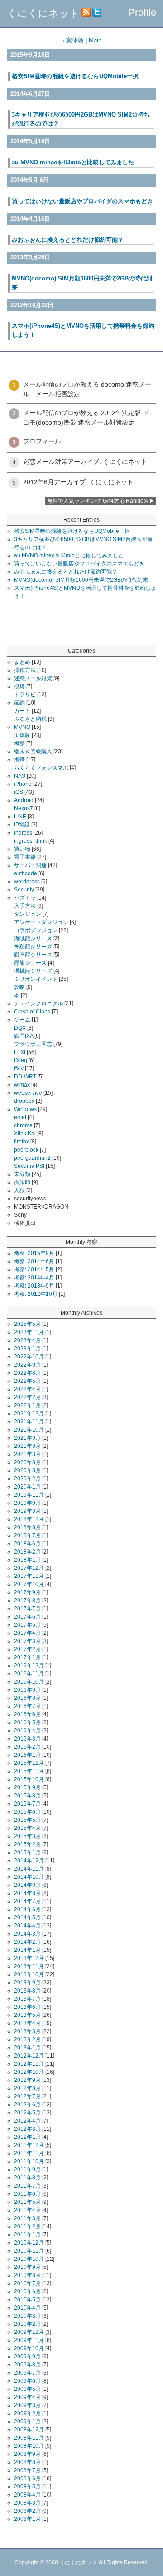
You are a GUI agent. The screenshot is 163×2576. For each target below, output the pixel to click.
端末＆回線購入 (33, 751)
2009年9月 (27, 2357)
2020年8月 (27, 1462)
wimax (22, 1085)
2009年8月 (27, 2365)
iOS (19, 792)
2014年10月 (29, 1877)
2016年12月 (29, 1666)
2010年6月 (27, 2291)
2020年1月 (27, 1487)
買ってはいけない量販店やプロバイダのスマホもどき (82, 201)
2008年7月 (27, 2470)
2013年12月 (29, 1958)
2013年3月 (27, 2031)
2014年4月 (27, 1926)
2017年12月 (29, 1568)
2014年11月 (29, 1869)
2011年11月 (29, 2153)
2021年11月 (29, 1422)
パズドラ (25, 898)
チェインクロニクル (38, 1003)
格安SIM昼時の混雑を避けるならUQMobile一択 (75, 76)
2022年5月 (27, 1381)
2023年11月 (29, 1332)
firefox (22, 1142)
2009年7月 (27, 2373)
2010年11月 (29, 2251)
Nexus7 (24, 808)
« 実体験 (72, 40)
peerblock (26, 1150)
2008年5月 (27, 2487)
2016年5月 (27, 1722)
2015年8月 (27, 1796)
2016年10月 (29, 1682)
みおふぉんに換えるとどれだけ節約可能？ (68, 240)
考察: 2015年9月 (34, 1253)
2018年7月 (27, 1535)
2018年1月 (27, 1560)
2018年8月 (27, 1527)
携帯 (19, 760)
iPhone (23, 784)
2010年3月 (27, 2316)
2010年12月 (29, 2243)
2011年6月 (27, 2194)
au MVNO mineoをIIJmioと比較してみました (73, 162)
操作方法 (25, 670)
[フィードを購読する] (86, 13)
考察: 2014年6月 (34, 1261)
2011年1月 (27, 2235)
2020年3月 (27, 1470)
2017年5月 (27, 1625)
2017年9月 (27, 1592)
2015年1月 (27, 1853)
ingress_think (31, 841)
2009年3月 (27, 2405)
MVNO (22, 727)
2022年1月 (27, 1405)
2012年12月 (29, 2056)
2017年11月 (29, 1576)
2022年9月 (27, 1365)
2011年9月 (27, 2170)
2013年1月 (27, 2048)
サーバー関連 (30, 865)
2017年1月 (27, 1657)
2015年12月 (29, 1763)
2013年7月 (27, 1999)
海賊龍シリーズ (33, 938)
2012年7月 (27, 2096)
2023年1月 (27, 1349)
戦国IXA (24, 1036)
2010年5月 (27, 2300)
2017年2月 (27, 1649)
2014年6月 (27, 1909)
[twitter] (97, 13)
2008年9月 (27, 2454)
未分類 (22, 1174)
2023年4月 (27, 1340)
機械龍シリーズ (33, 971)
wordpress (27, 882)
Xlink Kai (25, 1134)
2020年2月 (27, 1479)
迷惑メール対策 (33, 678)
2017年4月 (27, 1633)
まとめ (22, 662)
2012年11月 (29, 2064)
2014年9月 (27, 1885)
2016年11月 (29, 1674)
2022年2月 (27, 1397)
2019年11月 (29, 1495)
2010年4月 (27, 2308)
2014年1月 (27, 1950)
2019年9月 (27, 1503)
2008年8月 (27, 2462)
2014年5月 (27, 1918)
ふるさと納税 (30, 719)
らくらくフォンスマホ (41, 768)
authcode (26, 873)
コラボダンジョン (36, 930)
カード (22, 711)
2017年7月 (27, 1609)
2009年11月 (29, 2340)
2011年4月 (27, 2210)
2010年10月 (29, 2259)
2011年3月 (27, 2218)
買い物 (22, 849)
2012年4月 (27, 2121)
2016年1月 (27, 1755)
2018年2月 (27, 1552)
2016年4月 (27, 1731)
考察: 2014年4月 (34, 1278)
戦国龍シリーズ (33, 955)
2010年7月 (27, 2283)
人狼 (19, 1190)
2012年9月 (27, 2080)
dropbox (24, 1101)
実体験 (22, 735)
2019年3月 (27, 1511)
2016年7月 (27, 1706)
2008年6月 (27, 2478)
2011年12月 (29, 2145)
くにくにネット (43, 13)
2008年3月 (27, 2503)
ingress (23, 833)
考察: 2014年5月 (34, 1269)
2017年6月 (27, 1617)
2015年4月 (27, 1828)
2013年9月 (27, 1983)
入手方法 (25, 906)
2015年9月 (27, 1787)
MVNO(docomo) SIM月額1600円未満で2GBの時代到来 (81, 580)
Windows (25, 1109)
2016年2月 (27, 1747)
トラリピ (25, 695)
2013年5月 (27, 2015)
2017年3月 (27, 1641)
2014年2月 (27, 1942)
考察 (19, 743)
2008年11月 (29, 2438)
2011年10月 (29, 2161)
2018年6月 (27, 1544)
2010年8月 (27, 2275)
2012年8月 (27, 2088)
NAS (20, 776)
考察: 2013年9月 (34, 1286)
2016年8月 (27, 1698)
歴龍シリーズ (30, 963)
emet (20, 1117)
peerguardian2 (32, 1158)
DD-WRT (25, 1077)
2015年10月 (29, 1779)
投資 (19, 686)
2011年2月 (27, 2226)
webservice (28, 1093)
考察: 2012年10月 (36, 1294)
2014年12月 (29, 1861)
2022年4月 (27, 1389)
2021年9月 (27, 1438)
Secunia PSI (29, 1166)
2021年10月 (29, 1430)
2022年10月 (29, 1357)
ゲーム (22, 1020)
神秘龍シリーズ (33, 947)
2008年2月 (27, 2511)
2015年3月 (27, 1836)
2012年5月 (27, 2113)
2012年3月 (27, 2129)
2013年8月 (27, 1991)
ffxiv (19, 1069)
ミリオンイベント (36, 979)
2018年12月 (29, 1519)
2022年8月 (27, 1373)
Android (24, 800)
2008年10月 (29, 2446)
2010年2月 (27, 2324)
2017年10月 (29, 1584)
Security (24, 890)
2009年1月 (27, 2422)
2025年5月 (27, 1324)
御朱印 (22, 1182)
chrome (23, 1125)
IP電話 (22, 825)
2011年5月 (27, 2202)
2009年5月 (27, 2389)
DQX (20, 1028)
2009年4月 (27, 2397)
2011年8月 (27, 2178)
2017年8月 (27, 1601)
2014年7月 (27, 1901)
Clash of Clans (32, 1012)
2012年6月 (27, 2105)
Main (95, 40)
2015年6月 (27, 1812)
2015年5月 (27, 1820)
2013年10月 (29, 1974)
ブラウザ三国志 (33, 1044)
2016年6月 (27, 1714)
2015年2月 (27, 1844)
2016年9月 (27, 1690)
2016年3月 (27, 1739)
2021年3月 (27, 1454)
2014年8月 (27, 1893)
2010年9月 (27, 2267)
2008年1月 (27, 2519)
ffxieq (21, 1060)
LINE (20, 817)
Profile (142, 12)
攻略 (19, 987)
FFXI (20, 1052)
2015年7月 (27, 1804)
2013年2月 (27, 2039)
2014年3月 (27, 1934)
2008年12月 (29, 2430)
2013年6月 (27, 2007)
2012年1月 (27, 2137)
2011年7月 (27, 2186)
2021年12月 (29, 1414)
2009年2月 (27, 2413)
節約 (19, 703)
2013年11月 (29, 1966)
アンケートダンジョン (41, 922)
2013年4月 (27, 2023)
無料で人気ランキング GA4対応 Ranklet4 (98, 501)
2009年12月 (29, 2332)
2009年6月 (27, 2381)
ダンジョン (28, 914)
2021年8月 (27, 1446)
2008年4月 (27, 2495)
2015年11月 (29, 1771)
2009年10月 (29, 2348)
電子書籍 (25, 857)
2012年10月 (29, 2072)
